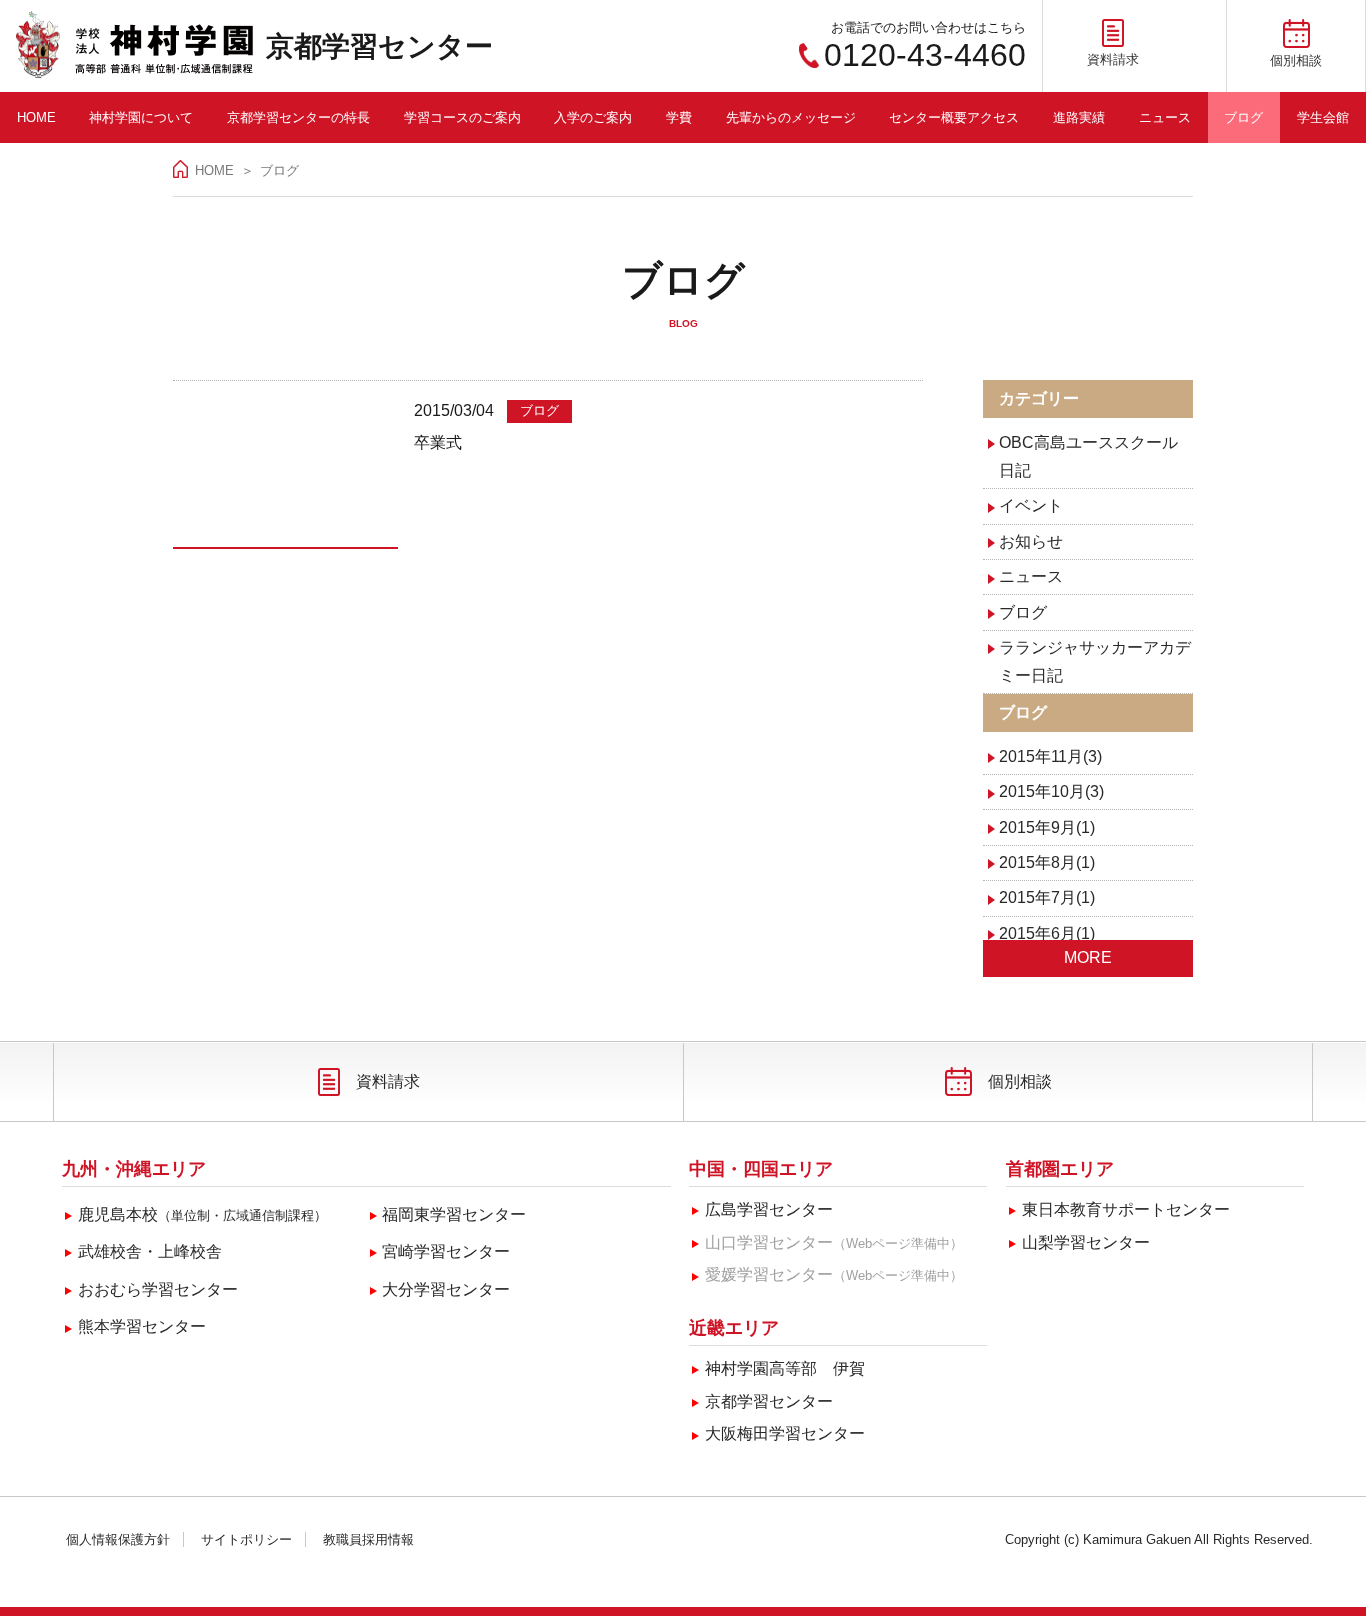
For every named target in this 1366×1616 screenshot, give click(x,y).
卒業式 (438, 442)
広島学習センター (769, 1209)
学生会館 (1323, 117)
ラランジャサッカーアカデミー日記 (1095, 661)
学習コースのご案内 (462, 117)
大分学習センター (446, 1289)
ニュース (1165, 117)
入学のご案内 (593, 117)
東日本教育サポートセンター (1126, 1209)
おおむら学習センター (158, 1289)
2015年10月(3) (1051, 791)
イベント (1031, 505)
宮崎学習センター (446, 1251)
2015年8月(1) (1047, 862)
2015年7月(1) (1047, 897)
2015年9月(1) (1047, 827)
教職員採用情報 (368, 1539)
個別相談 (1020, 1081)
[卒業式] (285, 473)
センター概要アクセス (954, 117)
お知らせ (1031, 541)
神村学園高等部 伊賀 (785, 1368)
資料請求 (388, 1081)
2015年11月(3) (1050, 756)
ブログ (1243, 117)
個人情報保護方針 (118, 1539)
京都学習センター (379, 46)
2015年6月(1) (1047, 933)
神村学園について (141, 117)
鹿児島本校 (202, 1214)
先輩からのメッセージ (791, 117)
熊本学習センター (142, 1326)
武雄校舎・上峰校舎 (150, 1251)
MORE (1088, 957)
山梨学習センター (1086, 1242)
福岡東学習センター (454, 1214)
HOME (36, 117)
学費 (679, 117)
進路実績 (1079, 117)
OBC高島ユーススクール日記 (1088, 456)
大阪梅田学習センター (785, 1433)
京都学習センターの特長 (298, 117)
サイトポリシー (246, 1539)
